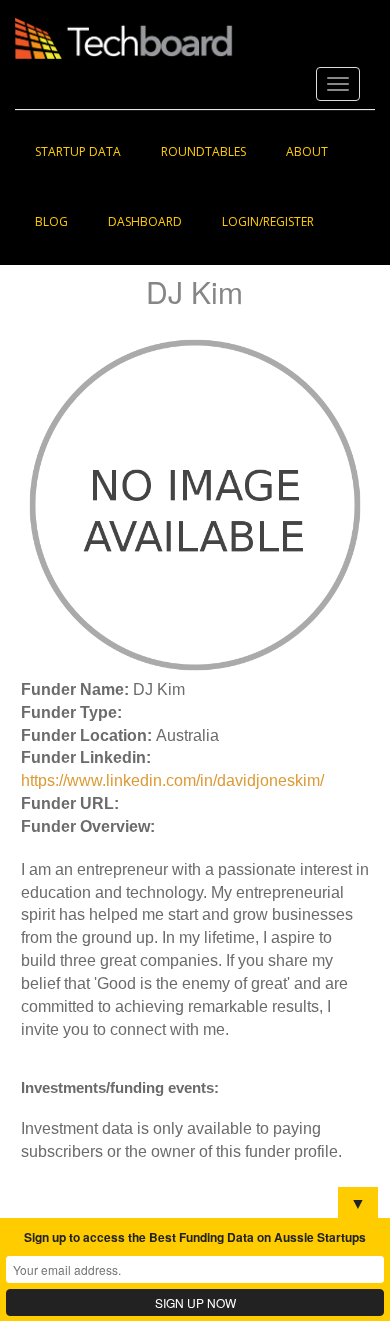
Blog (51, 221)
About (307, 151)
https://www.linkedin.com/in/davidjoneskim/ (172, 780)
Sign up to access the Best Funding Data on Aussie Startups (195, 1237)
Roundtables (203, 151)
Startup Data (78, 151)
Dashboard (145, 221)
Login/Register (268, 221)
